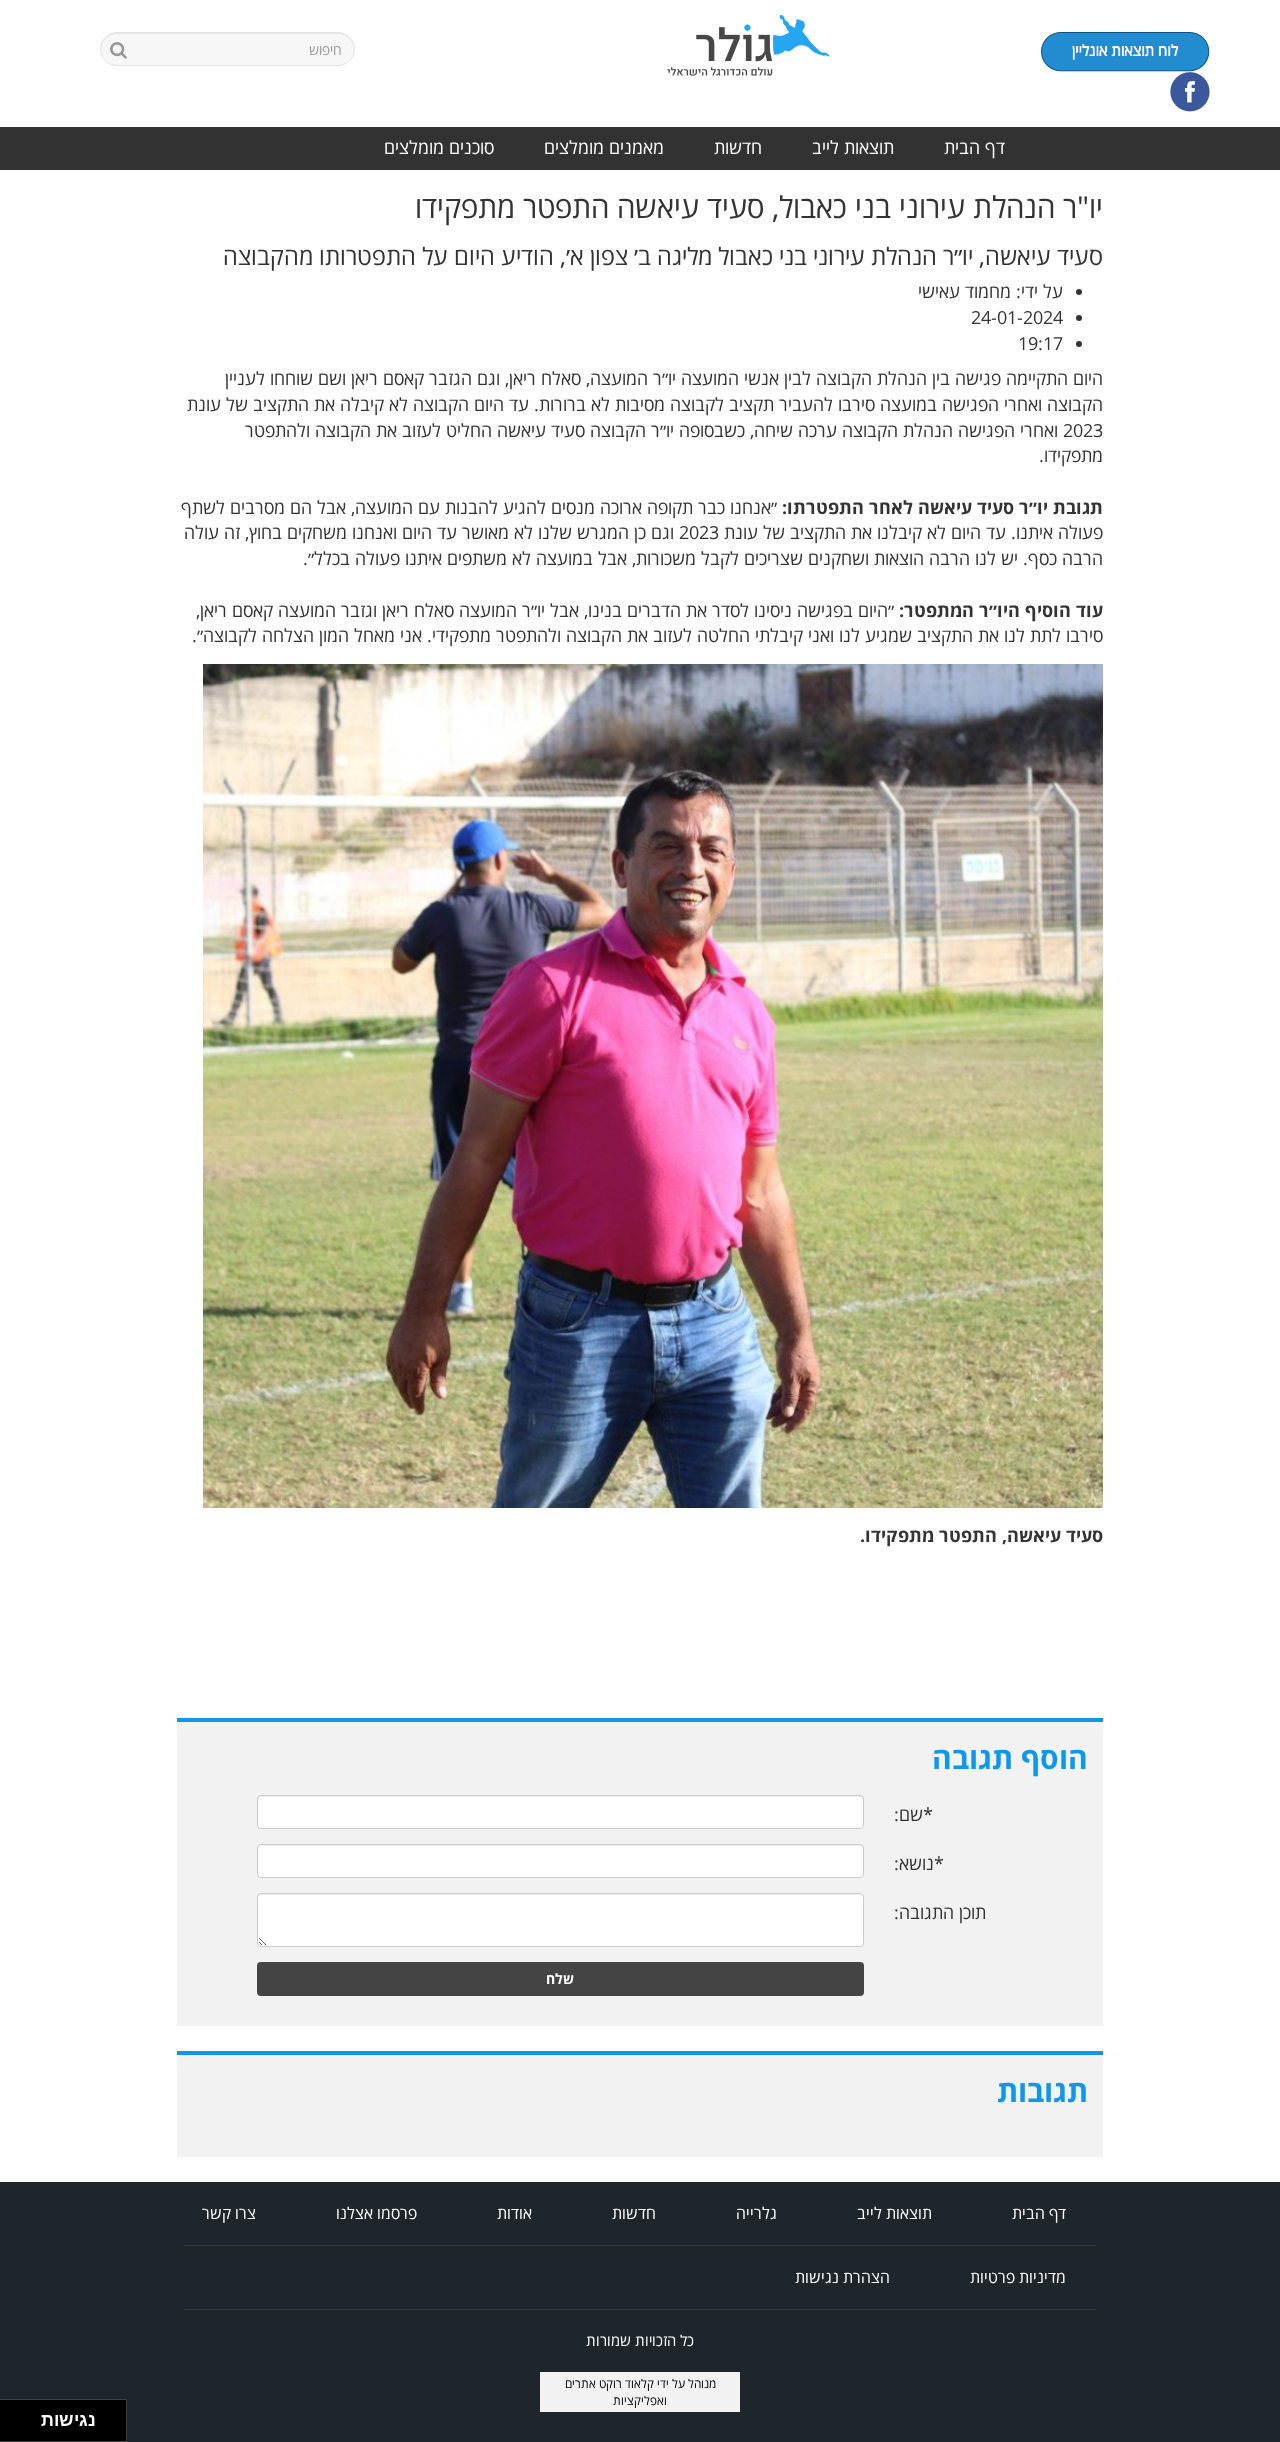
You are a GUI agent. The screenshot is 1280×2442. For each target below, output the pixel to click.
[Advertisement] (1200, 490)
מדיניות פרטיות (1018, 2277)
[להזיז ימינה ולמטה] (26, 2426)
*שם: (913, 1814)
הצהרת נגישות (842, 2277)
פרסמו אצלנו (376, 2213)
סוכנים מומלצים (439, 147)
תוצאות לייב (853, 147)
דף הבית (974, 147)
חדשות (738, 147)
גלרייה (756, 2213)
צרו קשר (229, 2213)
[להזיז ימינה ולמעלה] (26, 2415)
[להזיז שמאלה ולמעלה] (15, 2415)
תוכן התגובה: (940, 1912)
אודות (514, 2213)
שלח (560, 1978)
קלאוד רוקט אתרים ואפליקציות (616, 2392)
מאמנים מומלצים (604, 147)
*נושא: (919, 1863)
